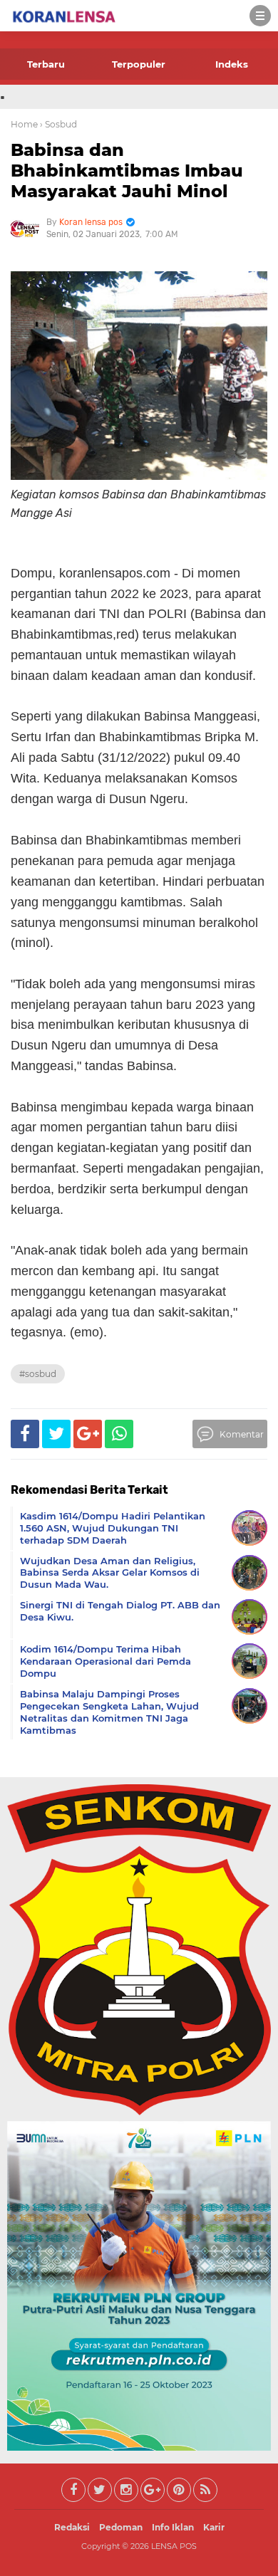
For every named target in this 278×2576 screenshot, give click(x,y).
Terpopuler (139, 64)
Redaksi (72, 2527)
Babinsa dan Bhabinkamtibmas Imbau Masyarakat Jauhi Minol (127, 171)
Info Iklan (173, 2527)
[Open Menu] (260, 16)
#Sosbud (38, 1374)
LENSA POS (174, 2546)
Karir (214, 2527)
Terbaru (46, 64)
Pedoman (121, 2527)
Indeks (232, 64)
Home (24, 124)
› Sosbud (58, 124)
